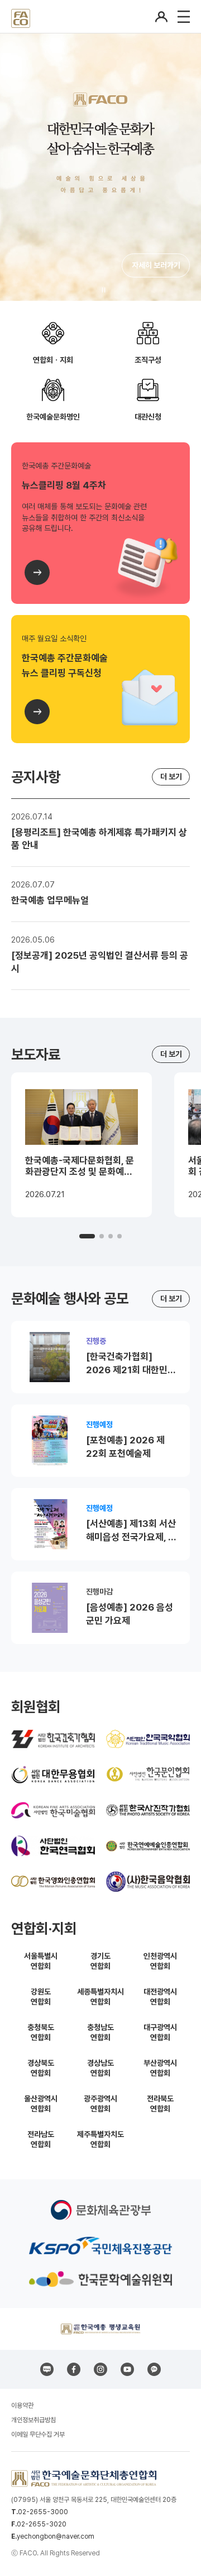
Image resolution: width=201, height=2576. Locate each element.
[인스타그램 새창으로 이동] (100, 2369)
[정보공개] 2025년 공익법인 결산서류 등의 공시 (100, 962)
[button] (87, 1236)
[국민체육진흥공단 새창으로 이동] (100, 2246)
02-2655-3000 (43, 2512)
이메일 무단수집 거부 (38, 2434)
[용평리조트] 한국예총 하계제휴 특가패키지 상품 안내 (99, 839)
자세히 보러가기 (156, 265)
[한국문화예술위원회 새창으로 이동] (100, 2279)
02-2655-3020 (42, 2524)
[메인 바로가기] (21, 16)
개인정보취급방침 (33, 2420)
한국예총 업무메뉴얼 (50, 900)
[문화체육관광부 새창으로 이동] (101, 2210)
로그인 (161, 17)
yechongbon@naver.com (56, 2536)
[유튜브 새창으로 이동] (127, 2369)
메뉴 (184, 17)
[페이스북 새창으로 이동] (74, 2369)
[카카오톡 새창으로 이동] (154, 2369)
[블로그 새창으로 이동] (47, 2369)
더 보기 (171, 777)
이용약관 (22, 2406)
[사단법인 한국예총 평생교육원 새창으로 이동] (100, 2329)
